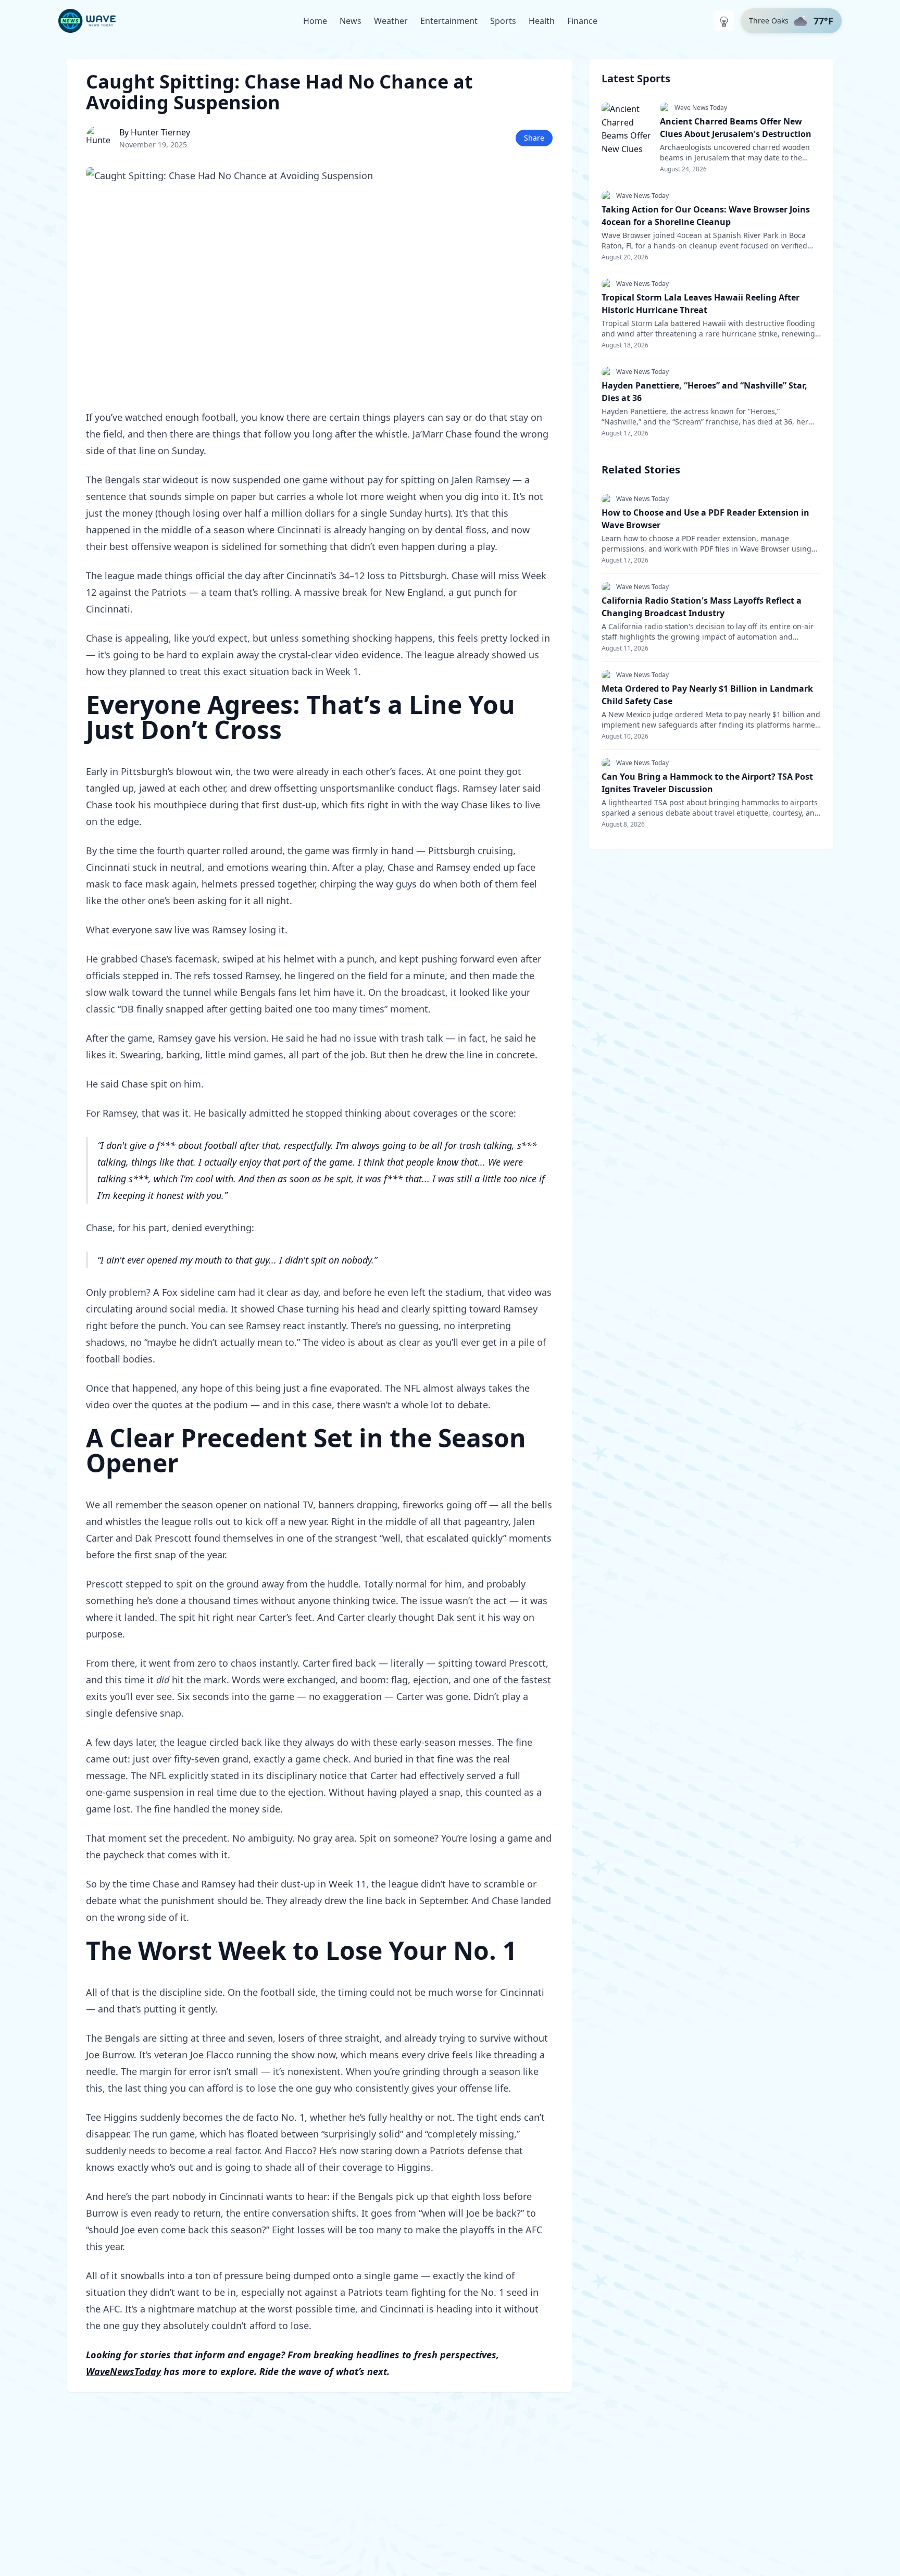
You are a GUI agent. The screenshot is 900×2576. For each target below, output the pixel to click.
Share (534, 138)
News (351, 21)
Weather (391, 21)
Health (542, 21)
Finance (582, 21)
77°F (823, 21)
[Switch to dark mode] (724, 21)
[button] (791, 21)
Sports (503, 21)
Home (315, 21)
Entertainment (449, 21)
